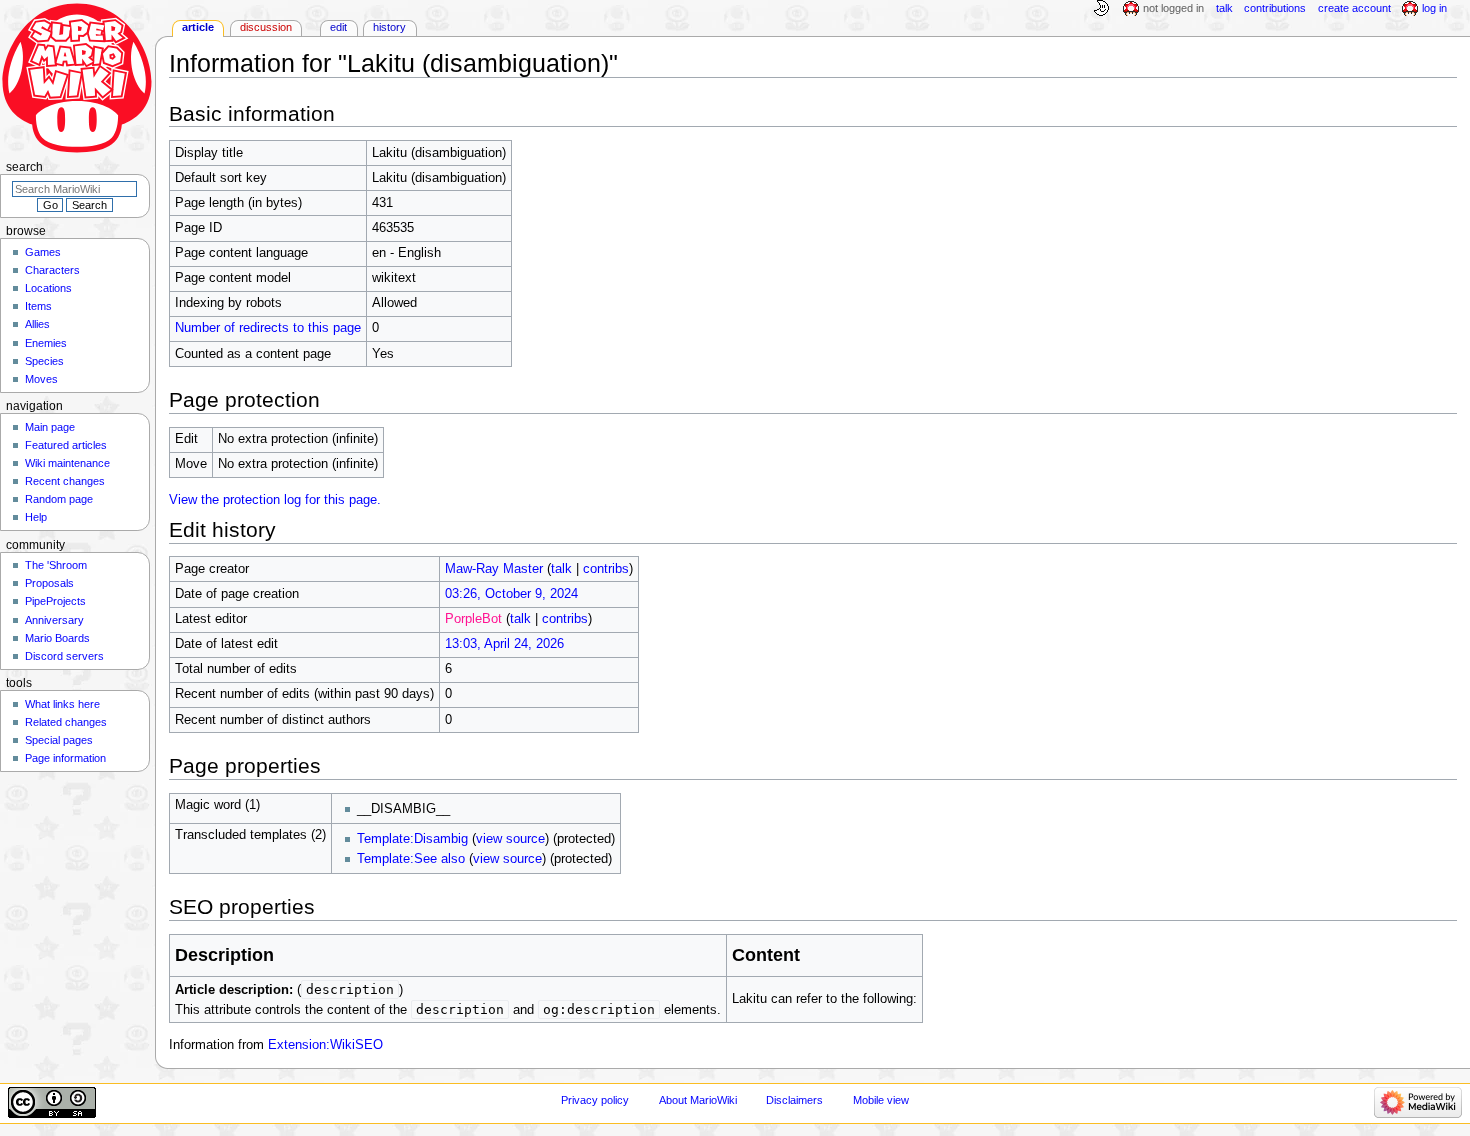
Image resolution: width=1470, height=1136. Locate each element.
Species (44, 361)
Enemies (46, 343)
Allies (37, 324)
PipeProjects (55, 601)
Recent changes (65, 481)
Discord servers (64, 656)
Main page (50, 427)
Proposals (49, 583)
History (389, 27)
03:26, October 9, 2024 (511, 594)
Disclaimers (794, 1100)
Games (43, 252)
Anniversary (54, 620)
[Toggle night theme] (1101, 9)
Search (24, 167)
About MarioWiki (698, 1100)
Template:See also (411, 859)
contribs (606, 569)
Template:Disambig (412, 839)
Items (38, 306)
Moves (41, 379)
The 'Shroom (56, 565)
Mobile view (881, 1100)
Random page (59, 499)
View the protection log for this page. (275, 500)
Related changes (66, 722)
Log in (1434, 8)
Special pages (59, 740)
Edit (338, 27)
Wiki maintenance (67, 463)
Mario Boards (57, 638)
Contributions (1275, 8)
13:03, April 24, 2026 (504, 644)
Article (198, 27)
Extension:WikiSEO (325, 1045)
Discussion (266, 27)
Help (36, 517)
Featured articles (66, 445)
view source (510, 839)
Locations (48, 288)
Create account (1354, 8)
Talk (1224, 8)
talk (561, 569)
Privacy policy (595, 1100)
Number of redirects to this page (268, 328)
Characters (52, 270)
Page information (65, 758)
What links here (62, 704)
